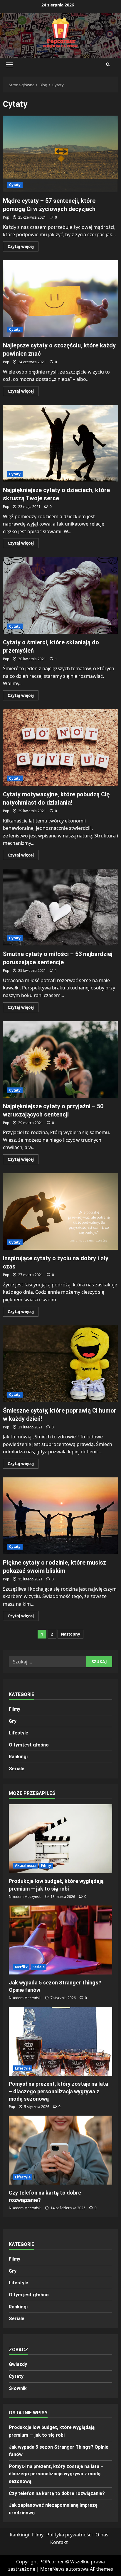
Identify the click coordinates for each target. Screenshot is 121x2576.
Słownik (18, 2388)
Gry (13, 1721)
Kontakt (59, 2542)
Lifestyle (19, 1733)
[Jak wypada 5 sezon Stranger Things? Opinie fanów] (60, 1940)
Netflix (21, 1967)
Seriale (17, 1769)
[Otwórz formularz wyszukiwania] (108, 65)
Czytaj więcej (23, 247)
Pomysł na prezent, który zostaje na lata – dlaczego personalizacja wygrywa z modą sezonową (58, 2091)
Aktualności (25, 1865)
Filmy (15, 1709)
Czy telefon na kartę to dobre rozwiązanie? (57, 2493)
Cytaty (15, 185)
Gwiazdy (18, 2364)
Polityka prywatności (69, 2535)
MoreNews (52, 2569)
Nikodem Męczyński (25, 1897)
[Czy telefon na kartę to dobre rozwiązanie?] (60, 2150)
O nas (102, 2535)
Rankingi (18, 1757)
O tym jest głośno (29, 1745)
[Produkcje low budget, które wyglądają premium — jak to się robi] (60, 1839)
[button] (9, 65)
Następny (70, 1634)
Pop (6, 217)
